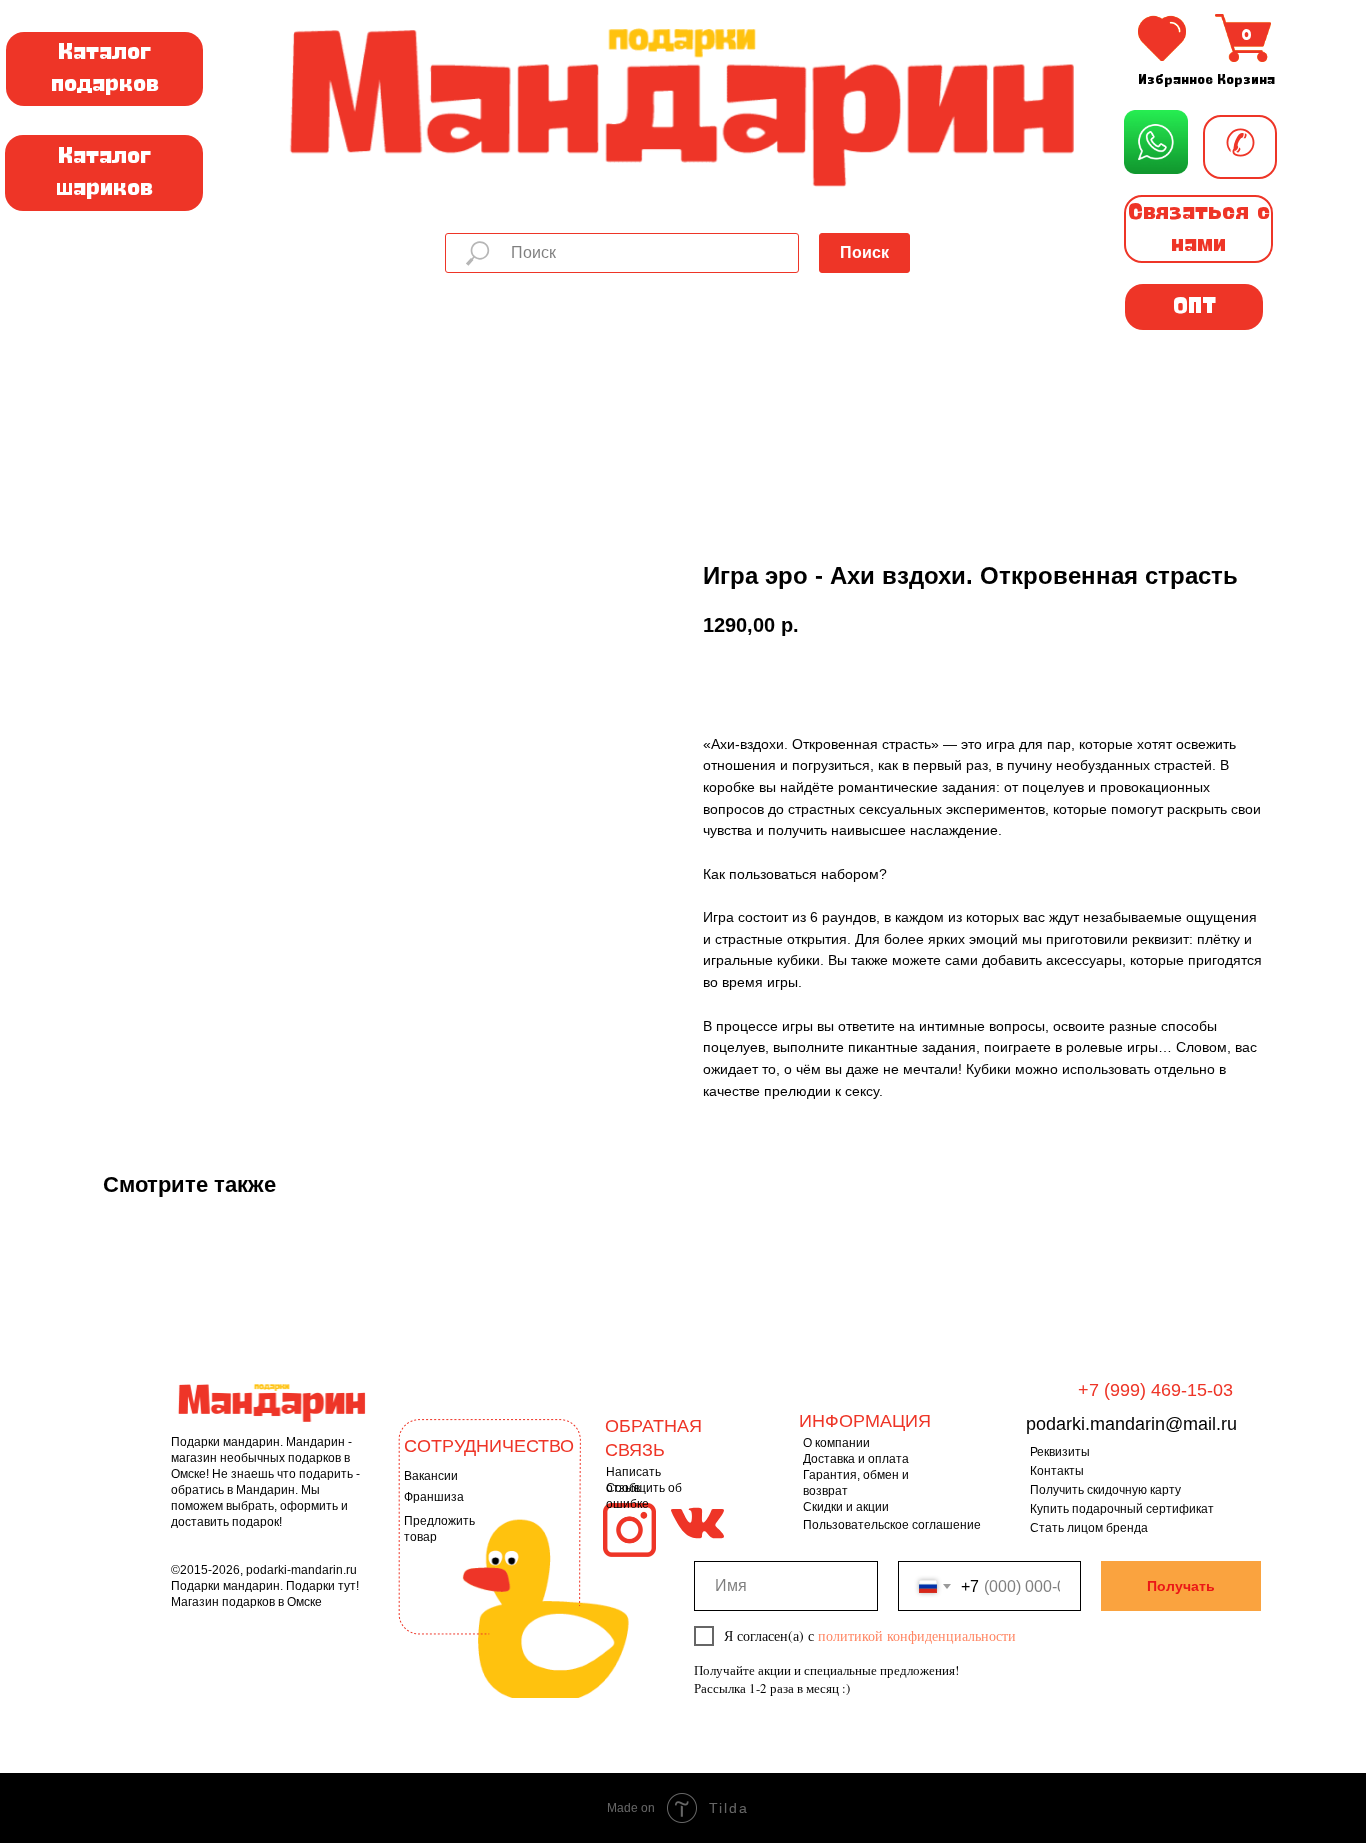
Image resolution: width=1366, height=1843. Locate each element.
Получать (1181, 1586)
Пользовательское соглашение (892, 1525)
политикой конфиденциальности (917, 1635)
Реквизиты (1060, 1452)
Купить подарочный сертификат (1122, 1509)
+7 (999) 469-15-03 (1155, 1390)
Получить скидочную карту (1105, 1490)
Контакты (1057, 1471)
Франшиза (434, 1497)
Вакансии (431, 1476)
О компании (836, 1443)
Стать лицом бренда (1089, 1528)
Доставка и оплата (856, 1459)
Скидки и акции (846, 1507)
